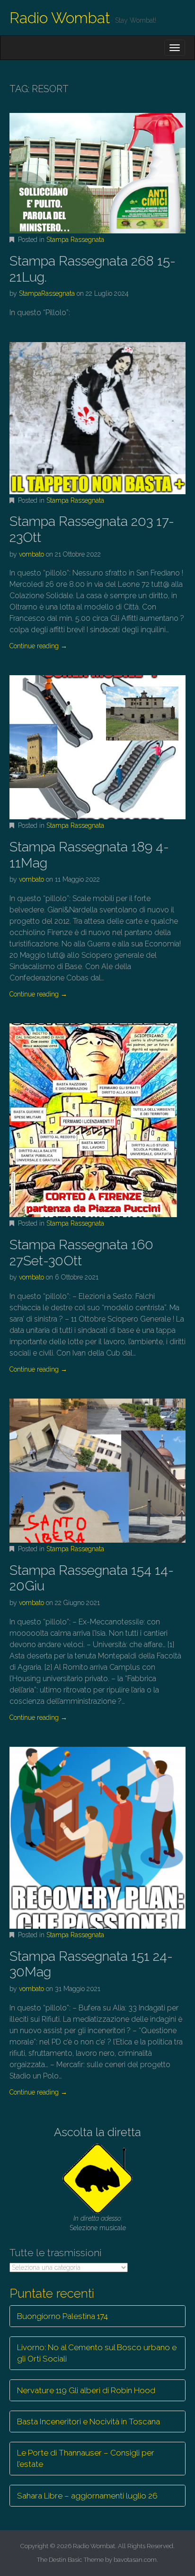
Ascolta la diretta (97, 2132)
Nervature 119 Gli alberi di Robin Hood (86, 2390)
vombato (31, 554)
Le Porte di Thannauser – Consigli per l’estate (86, 2458)
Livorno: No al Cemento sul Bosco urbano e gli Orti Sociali (97, 2353)
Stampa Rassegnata (75, 240)
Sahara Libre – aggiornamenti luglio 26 (87, 2496)
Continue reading (38, 646)
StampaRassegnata (47, 293)
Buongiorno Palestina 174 (62, 2316)
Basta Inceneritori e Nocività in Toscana (89, 2421)
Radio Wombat (60, 18)
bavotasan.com (135, 2560)
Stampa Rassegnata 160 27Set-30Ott (81, 1253)
